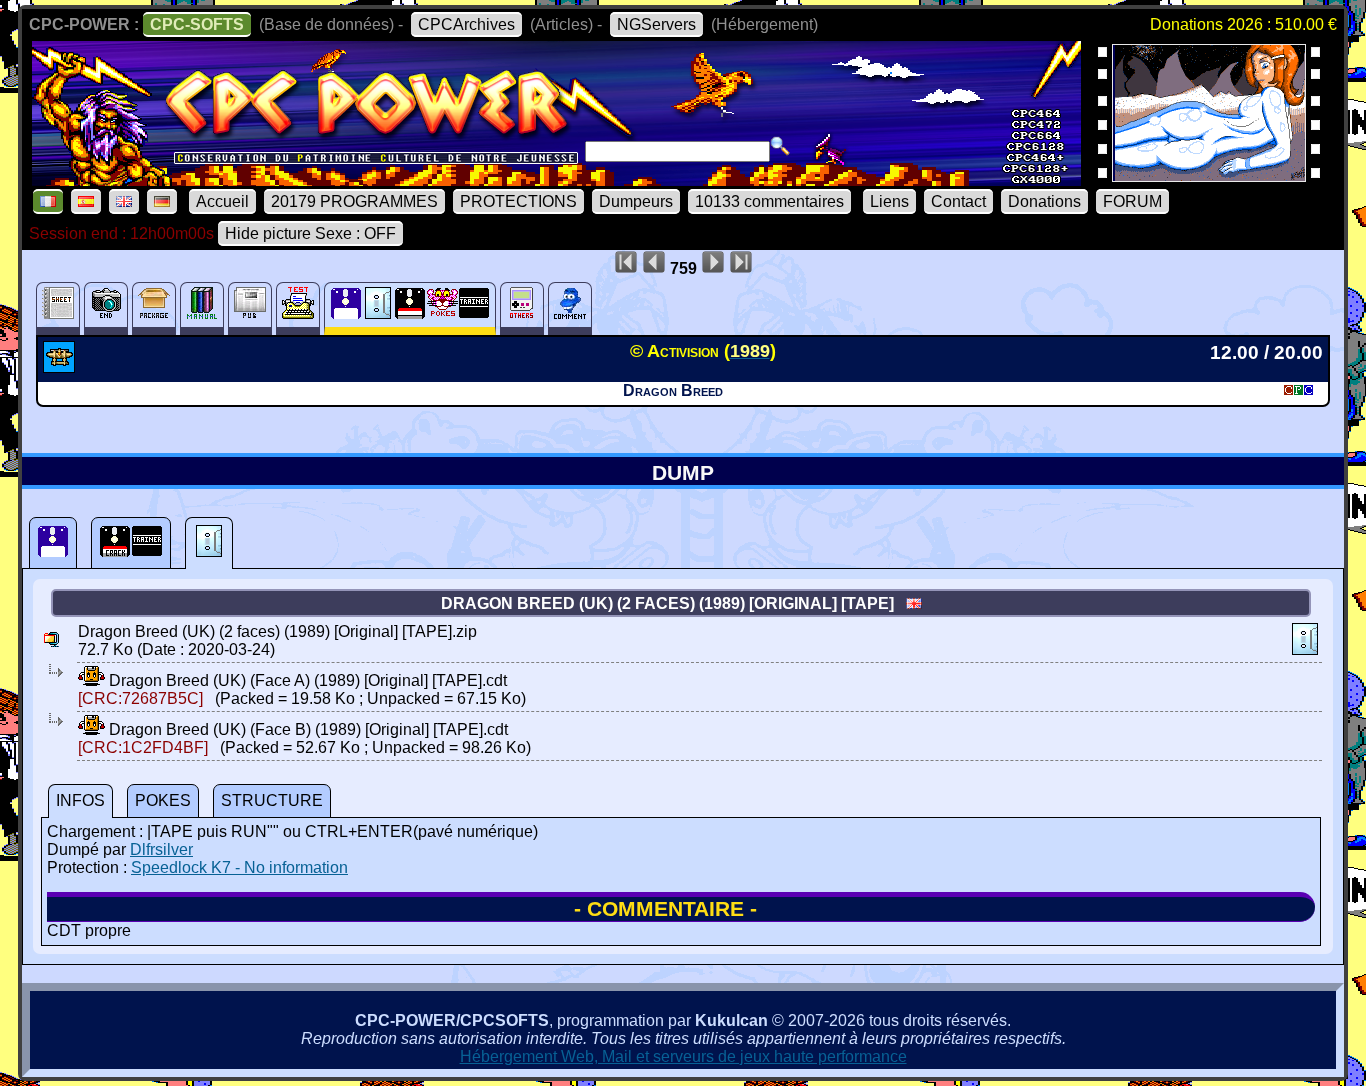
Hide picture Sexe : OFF (310, 233)
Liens (889, 201)
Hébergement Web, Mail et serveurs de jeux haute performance (683, 1056)
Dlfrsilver (161, 849)
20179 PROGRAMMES (354, 201)
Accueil (222, 201)
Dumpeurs (636, 201)
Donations (1044, 201)
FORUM (1132, 201)
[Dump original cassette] (209, 543)
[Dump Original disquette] (53, 543)
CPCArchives (466, 24)
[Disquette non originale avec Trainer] (131, 543)
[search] (780, 146)
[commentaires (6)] (570, 308)
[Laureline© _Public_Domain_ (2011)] (1209, 175)
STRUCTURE (272, 800)
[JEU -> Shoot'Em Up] (61, 367)
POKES (163, 800)
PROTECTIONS (518, 201)
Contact (958, 201)
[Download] (91, 680)
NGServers (656, 24)
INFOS (80, 800)
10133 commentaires (769, 201)
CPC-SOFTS (197, 24)
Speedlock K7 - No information (239, 867)
